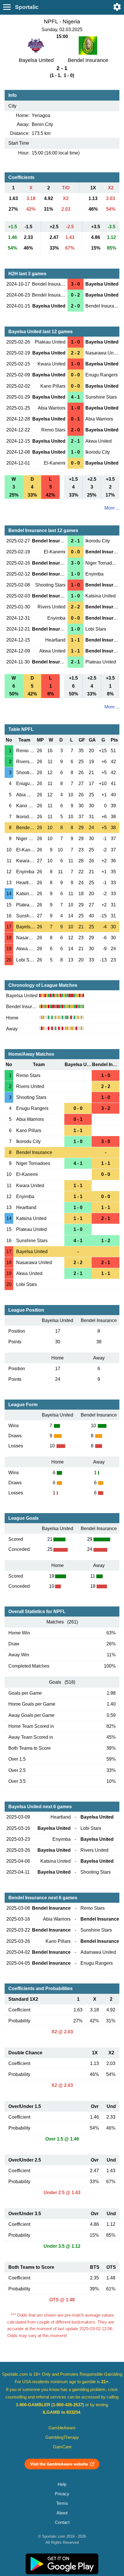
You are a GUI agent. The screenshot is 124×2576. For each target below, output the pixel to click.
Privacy (62, 2494)
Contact (62, 2522)
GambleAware (62, 2428)
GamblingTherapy (62, 2437)
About (62, 2513)
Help (62, 2484)
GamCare (62, 2447)
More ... (112, 508)
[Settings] (117, 7)
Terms (62, 2503)
